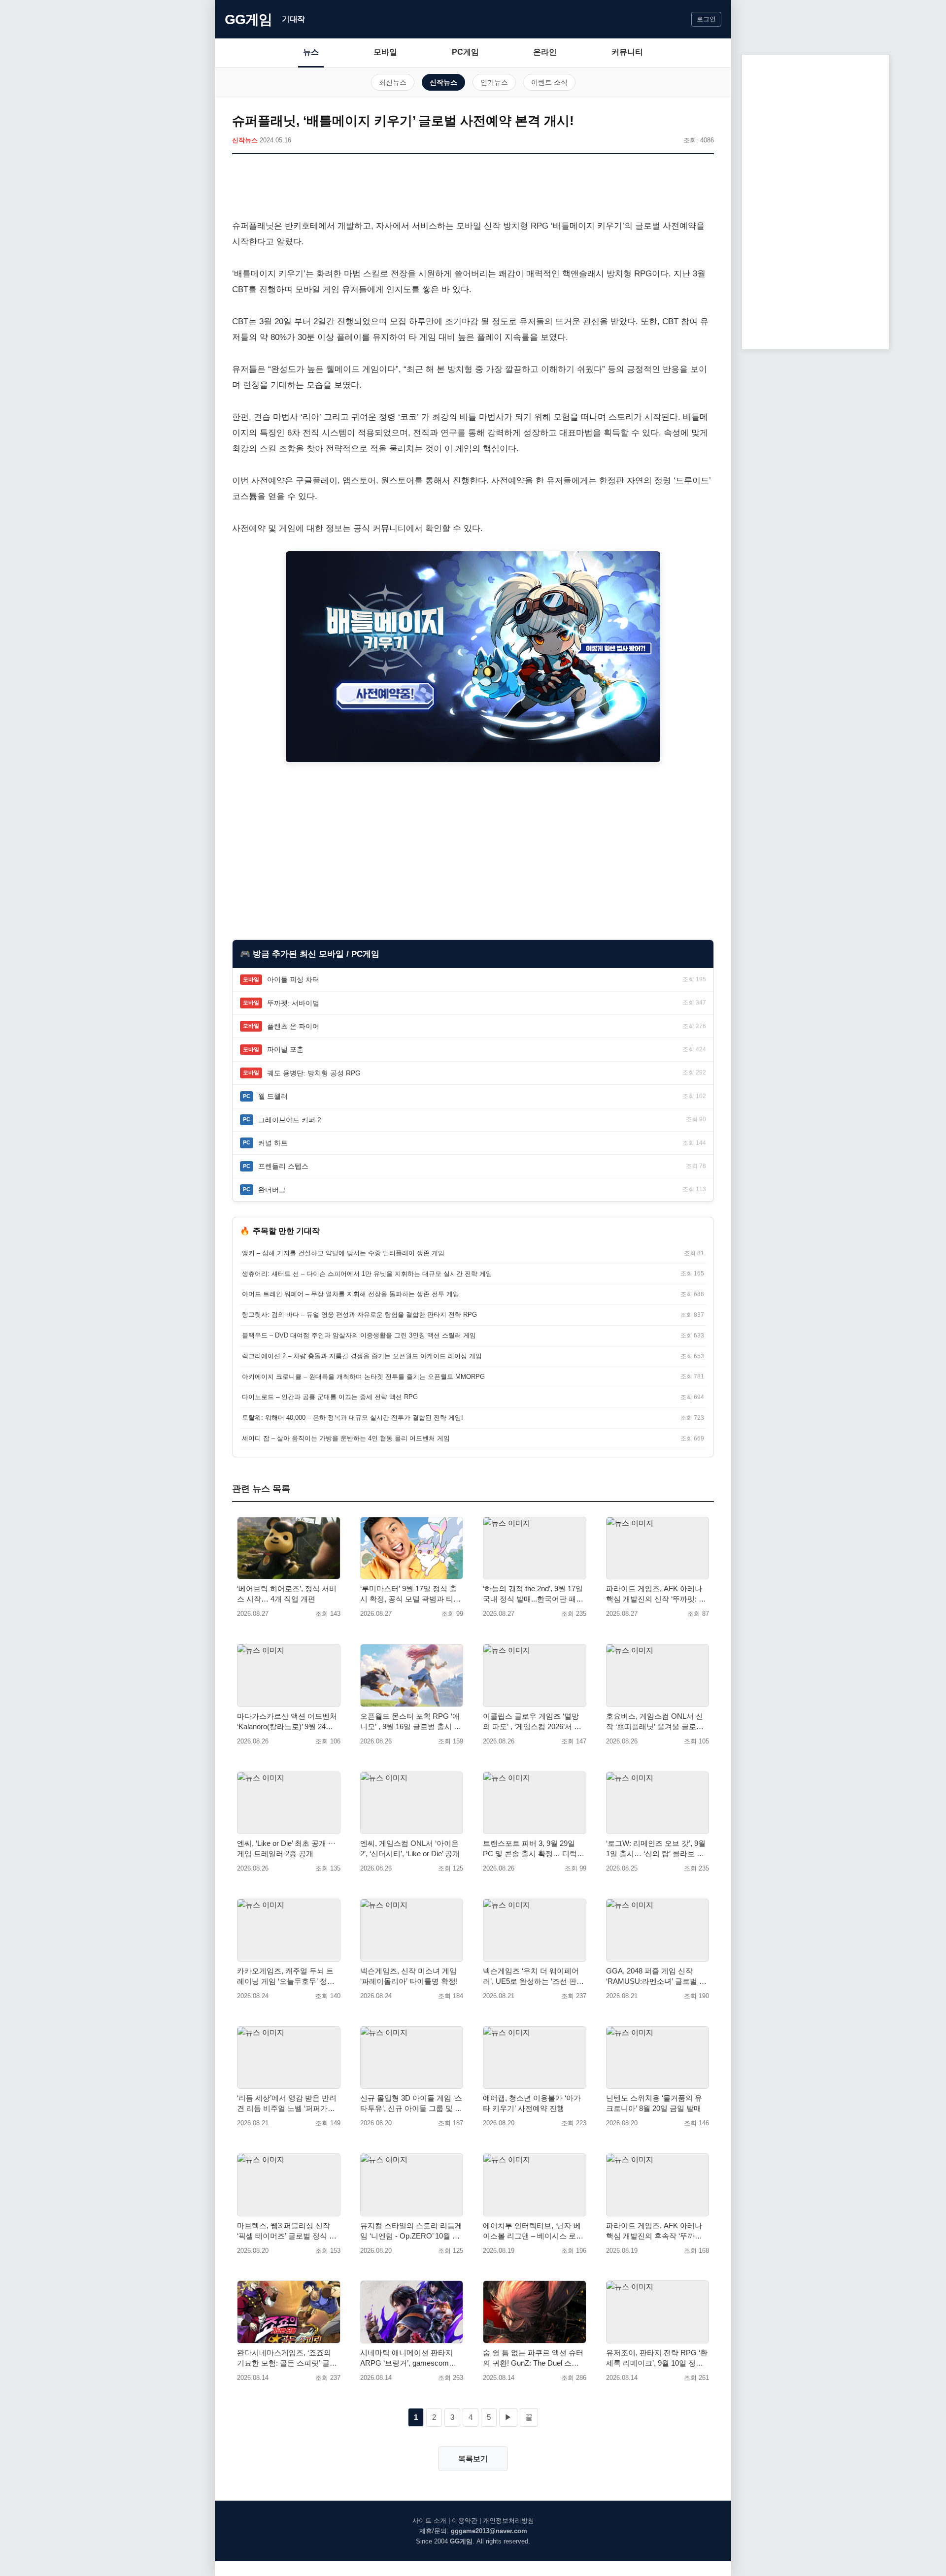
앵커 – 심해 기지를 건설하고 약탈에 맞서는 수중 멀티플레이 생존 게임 (343, 1253)
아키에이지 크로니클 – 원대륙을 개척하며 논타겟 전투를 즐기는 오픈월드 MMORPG (363, 1377)
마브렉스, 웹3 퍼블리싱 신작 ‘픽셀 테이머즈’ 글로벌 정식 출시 (287, 2231)
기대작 (293, 19)
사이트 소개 (429, 2521)
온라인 (545, 52)
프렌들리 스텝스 (283, 1166)
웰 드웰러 (273, 1096)
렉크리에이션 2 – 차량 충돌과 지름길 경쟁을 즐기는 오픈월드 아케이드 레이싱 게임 (362, 1356)
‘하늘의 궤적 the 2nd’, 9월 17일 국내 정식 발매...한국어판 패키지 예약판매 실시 (533, 1594)
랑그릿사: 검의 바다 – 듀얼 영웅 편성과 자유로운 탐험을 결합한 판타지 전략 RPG (359, 1315)
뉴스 (311, 52)
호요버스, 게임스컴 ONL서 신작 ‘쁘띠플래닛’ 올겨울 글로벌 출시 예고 (655, 1722)
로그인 (706, 19)
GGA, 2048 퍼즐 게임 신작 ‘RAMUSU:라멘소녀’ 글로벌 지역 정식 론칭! (656, 1976)
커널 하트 (273, 1143)
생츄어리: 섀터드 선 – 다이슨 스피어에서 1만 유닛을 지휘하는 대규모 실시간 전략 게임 (367, 1274)
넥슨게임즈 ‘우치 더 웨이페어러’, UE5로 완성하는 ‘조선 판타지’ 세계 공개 (533, 1976)
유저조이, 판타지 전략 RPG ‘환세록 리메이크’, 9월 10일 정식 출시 (657, 2358)
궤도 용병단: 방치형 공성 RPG (314, 1073)
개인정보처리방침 (508, 2521)
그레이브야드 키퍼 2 (290, 1120)
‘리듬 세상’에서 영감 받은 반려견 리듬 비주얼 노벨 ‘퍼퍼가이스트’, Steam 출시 (287, 2104)
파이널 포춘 (285, 1049)
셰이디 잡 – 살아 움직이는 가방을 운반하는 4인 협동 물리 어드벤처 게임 (346, 1438)
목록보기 (473, 2459)
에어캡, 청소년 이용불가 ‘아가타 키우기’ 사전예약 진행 (532, 2103)
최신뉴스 (393, 82)
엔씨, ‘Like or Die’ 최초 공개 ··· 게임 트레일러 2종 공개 (286, 1848)
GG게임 (248, 19)
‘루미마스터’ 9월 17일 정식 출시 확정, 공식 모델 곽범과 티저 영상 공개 (410, 1594)
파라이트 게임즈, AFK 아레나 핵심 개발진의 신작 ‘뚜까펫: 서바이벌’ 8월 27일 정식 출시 (656, 1594)
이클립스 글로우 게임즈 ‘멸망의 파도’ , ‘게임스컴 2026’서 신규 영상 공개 (532, 1722)
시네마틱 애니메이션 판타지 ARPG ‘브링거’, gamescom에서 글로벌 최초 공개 (408, 2358)
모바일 (385, 52)
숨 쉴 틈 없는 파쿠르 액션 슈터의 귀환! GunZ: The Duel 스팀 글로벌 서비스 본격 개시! (533, 2358)
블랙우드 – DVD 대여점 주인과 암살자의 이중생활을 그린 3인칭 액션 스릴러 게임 (359, 1335)
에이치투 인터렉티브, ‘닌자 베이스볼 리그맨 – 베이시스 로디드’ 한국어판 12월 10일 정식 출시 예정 (533, 2231)
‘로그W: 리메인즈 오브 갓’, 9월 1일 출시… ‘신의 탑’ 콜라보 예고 (656, 1849)
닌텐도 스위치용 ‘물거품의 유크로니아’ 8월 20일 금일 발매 (654, 2103)
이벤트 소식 (549, 82)
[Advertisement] (473, 189)
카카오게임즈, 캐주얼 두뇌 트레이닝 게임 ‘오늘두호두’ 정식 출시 (286, 1976)
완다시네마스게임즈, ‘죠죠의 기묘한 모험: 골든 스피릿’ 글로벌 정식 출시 (287, 2358)
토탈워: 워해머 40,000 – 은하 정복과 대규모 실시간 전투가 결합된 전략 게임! (353, 1418)
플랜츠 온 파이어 (293, 1026)
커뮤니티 (627, 52)
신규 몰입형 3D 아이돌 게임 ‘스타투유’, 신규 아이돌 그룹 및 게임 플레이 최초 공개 (411, 2104)
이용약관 (465, 2521)
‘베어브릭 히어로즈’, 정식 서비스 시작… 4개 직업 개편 (287, 1594)
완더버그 (272, 1190)
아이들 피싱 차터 (293, 979)
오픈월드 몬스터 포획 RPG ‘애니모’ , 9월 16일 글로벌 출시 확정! (411, 1722)
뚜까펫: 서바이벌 (293, 1003)
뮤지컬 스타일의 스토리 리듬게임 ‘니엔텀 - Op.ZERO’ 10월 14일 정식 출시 (411, 2231)
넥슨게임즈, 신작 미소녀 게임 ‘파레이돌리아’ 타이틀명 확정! (409, 1976)
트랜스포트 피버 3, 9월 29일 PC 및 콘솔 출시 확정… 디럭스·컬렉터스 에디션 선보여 (534, 1849)
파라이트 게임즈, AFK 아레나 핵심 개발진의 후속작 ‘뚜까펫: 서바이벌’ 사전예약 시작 (655, 2231)
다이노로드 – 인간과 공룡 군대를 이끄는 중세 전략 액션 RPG (330, 1397)
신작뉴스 (443, 82)
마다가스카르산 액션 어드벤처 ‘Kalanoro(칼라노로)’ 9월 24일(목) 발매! (287, 1722)
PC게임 (465, 52)
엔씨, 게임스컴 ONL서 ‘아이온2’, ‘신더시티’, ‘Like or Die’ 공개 (410, 1848)
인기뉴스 (494, 82)
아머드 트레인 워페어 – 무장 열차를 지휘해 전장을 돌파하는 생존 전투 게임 (351, 1294)
